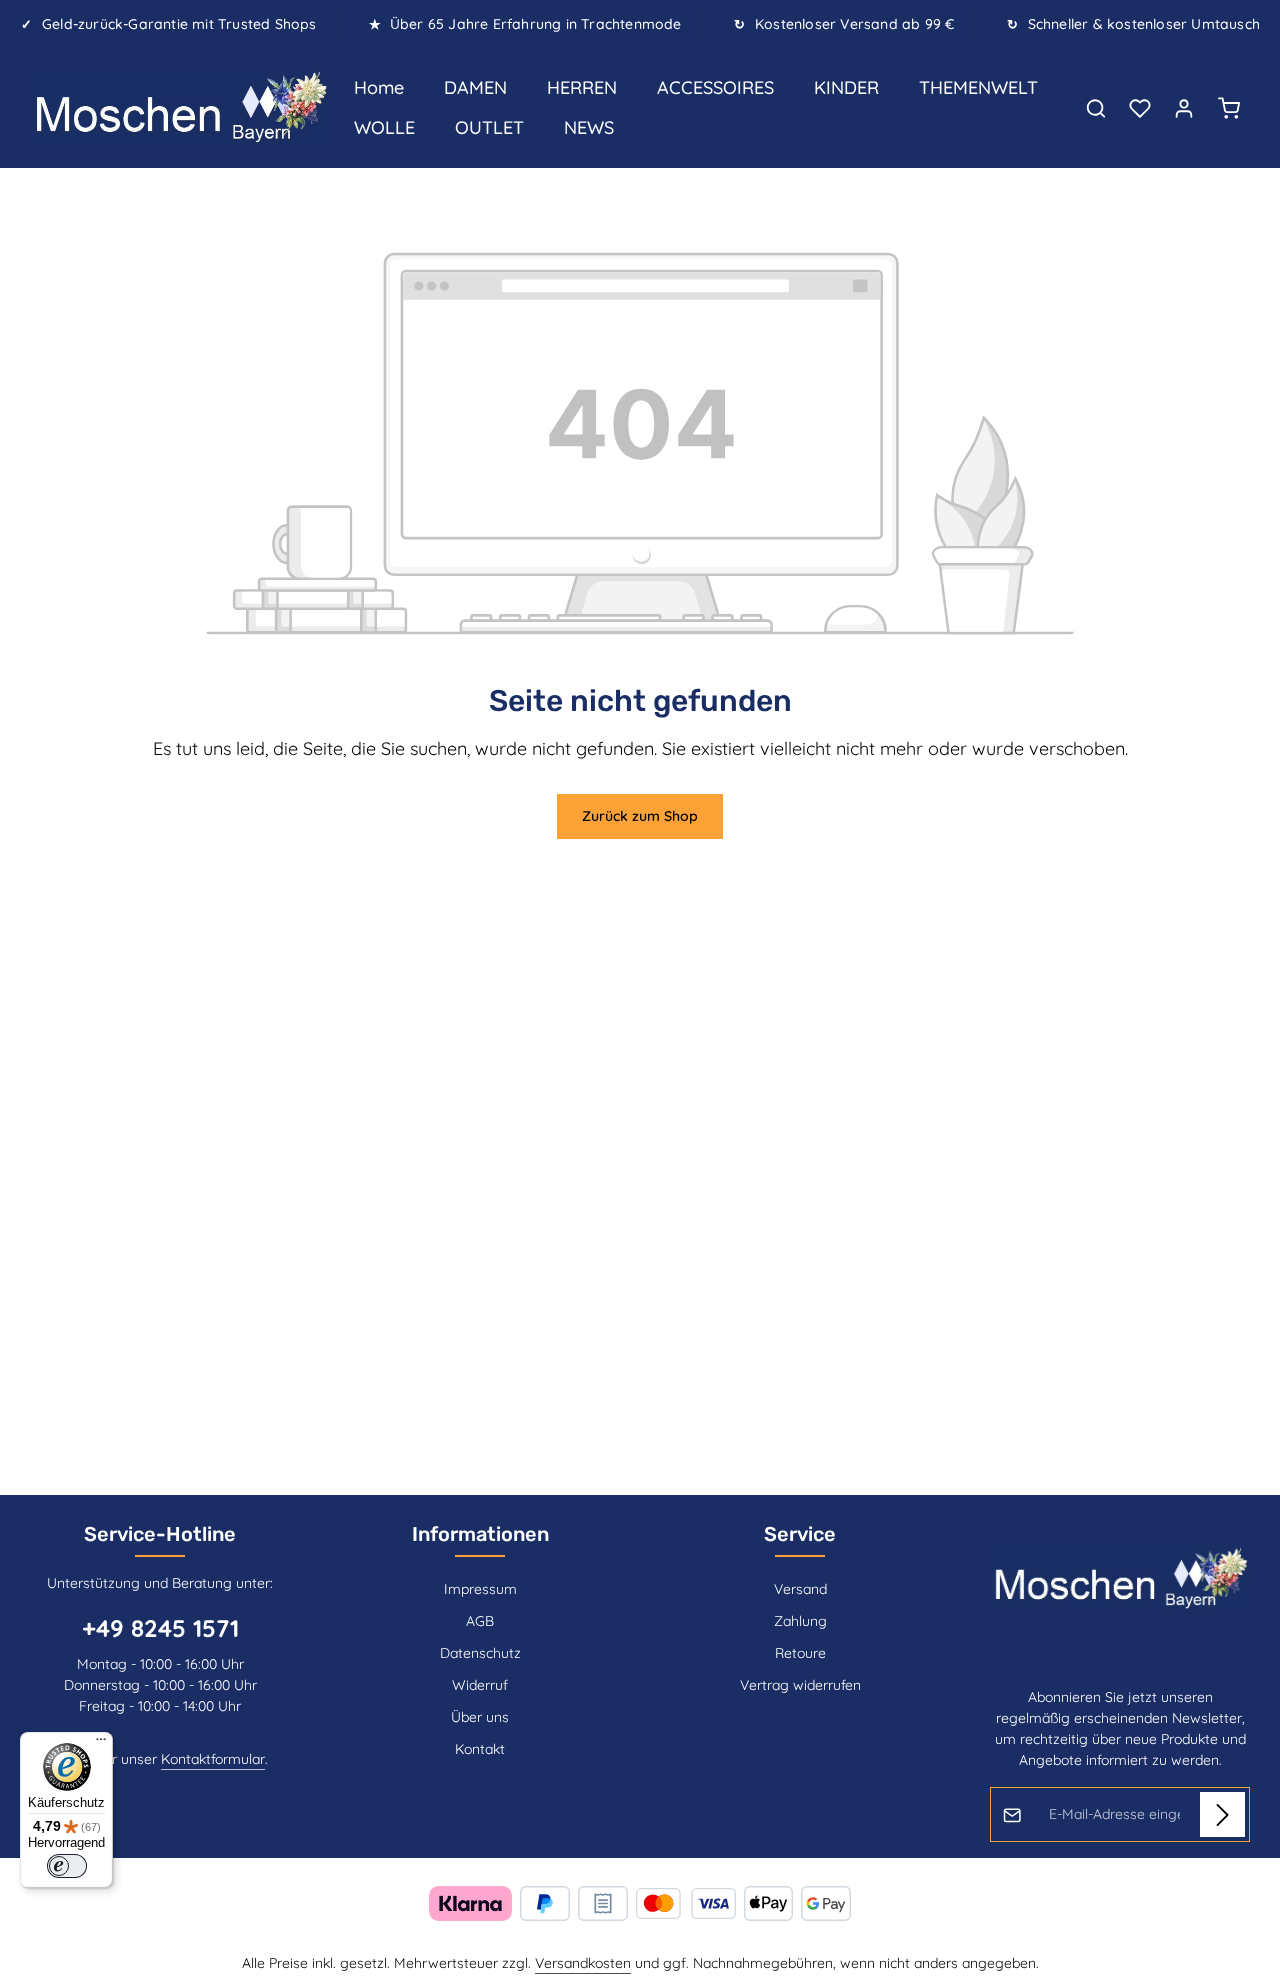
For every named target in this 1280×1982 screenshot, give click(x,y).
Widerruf (480, 1685)
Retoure (800, 1653)
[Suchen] (1096, 108)
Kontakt (480, 1749)
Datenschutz (480, 1653)
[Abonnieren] (1222, 1814)
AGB (480, 1621)
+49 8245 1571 (160, 1628)
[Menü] (101, 1744)
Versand (800, 1589)
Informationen (480, 1534)
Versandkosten (583, 1963)
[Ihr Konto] (1184, 108)
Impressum (480, 1589)
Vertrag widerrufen (800, 1685)
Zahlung (800, 1621)
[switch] (67, 1866)
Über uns (480, 1717)
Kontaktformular (213, 1759)
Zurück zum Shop (640, 816)
